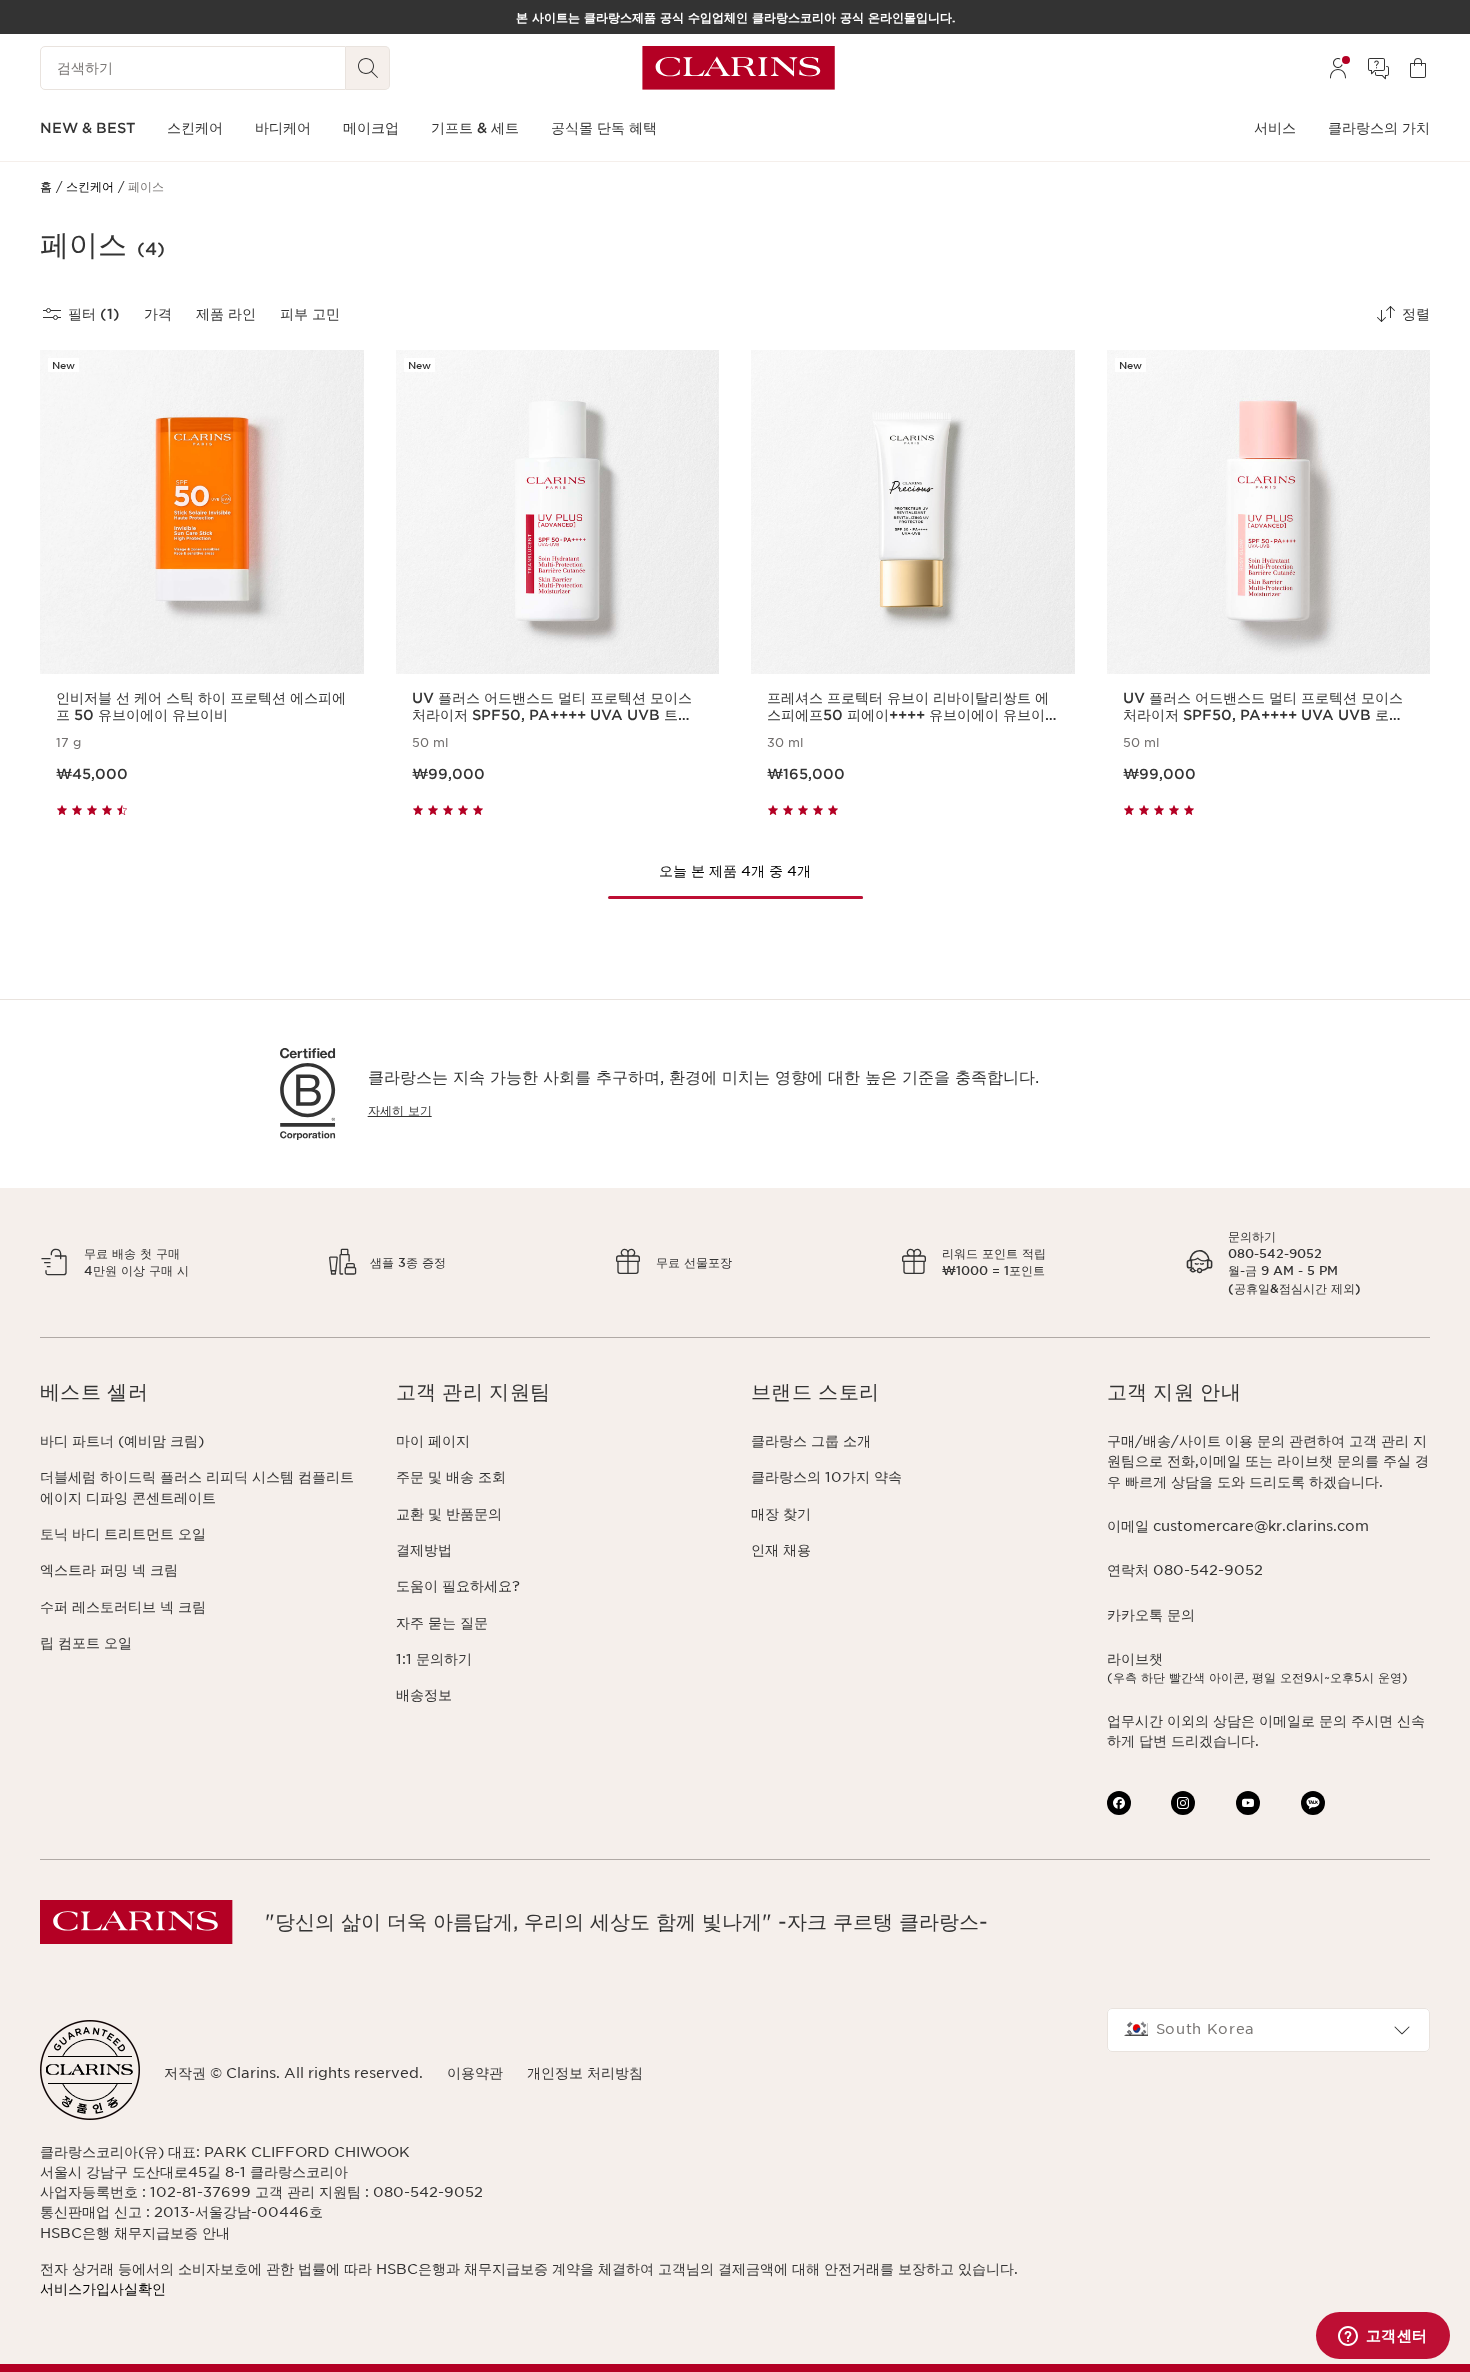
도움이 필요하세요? (458, 1586)
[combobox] (1269, 2030)
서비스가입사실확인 (103, 2289)
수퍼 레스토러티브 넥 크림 (123, 1607)
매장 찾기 (781, 1514)
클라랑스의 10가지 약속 (826, 1477)
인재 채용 (781, 1550)
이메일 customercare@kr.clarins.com (1238, 1526)
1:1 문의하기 (434, 1659)
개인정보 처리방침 (585, 2073)
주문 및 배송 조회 (451, 1477)
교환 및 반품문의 (449, 1514)
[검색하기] (368, 68)
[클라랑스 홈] (738, 68)
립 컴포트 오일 (86, 1643)
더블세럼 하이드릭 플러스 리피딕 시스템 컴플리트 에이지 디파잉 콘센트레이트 (197, 1487)
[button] (202, 1392)
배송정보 (424, 1695)
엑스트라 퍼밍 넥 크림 (109, 1570)
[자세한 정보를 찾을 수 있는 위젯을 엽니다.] (1382, 2337)
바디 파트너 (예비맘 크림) (122, 1441)
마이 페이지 (433, 1441)
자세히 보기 (400, 1110)
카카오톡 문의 (1151, 1615)
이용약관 (475, 2073)
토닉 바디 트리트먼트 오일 (123, 1534)
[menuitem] (1338, 68)
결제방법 (424, 1550)
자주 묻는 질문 (442, 1623)
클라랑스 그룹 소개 (811, 1441)
